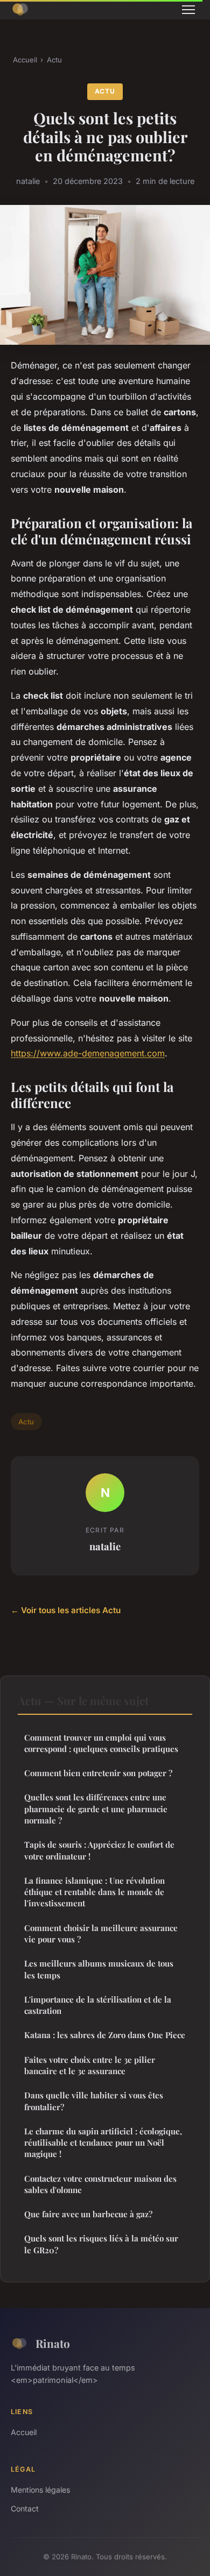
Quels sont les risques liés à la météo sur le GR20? (101, 2244)
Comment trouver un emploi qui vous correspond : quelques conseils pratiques (101, 1743)
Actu (54, 60)
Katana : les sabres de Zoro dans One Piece (105, 2035)
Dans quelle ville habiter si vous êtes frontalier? (94, 2101)
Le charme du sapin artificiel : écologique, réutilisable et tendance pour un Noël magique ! (103, 2143)
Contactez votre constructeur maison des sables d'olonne (100, 2184)
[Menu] (188, 10)
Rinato (53, 2343)
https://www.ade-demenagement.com (88, 1053)
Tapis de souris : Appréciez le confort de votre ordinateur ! (99, 1850)
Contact (25, 2508)
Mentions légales (40, 2490)
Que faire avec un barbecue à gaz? (88, 2214)
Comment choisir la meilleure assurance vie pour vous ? (101, 1933)
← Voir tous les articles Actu (66, 1610)
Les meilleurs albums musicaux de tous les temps (99, 1969)
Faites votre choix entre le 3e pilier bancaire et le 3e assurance (90, 2065)
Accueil (25, 60)
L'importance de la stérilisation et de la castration (98, 2005)
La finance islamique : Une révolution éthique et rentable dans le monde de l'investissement (94, 1892)
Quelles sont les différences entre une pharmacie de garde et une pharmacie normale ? (96, 1809)
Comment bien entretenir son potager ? (98, 1773)
